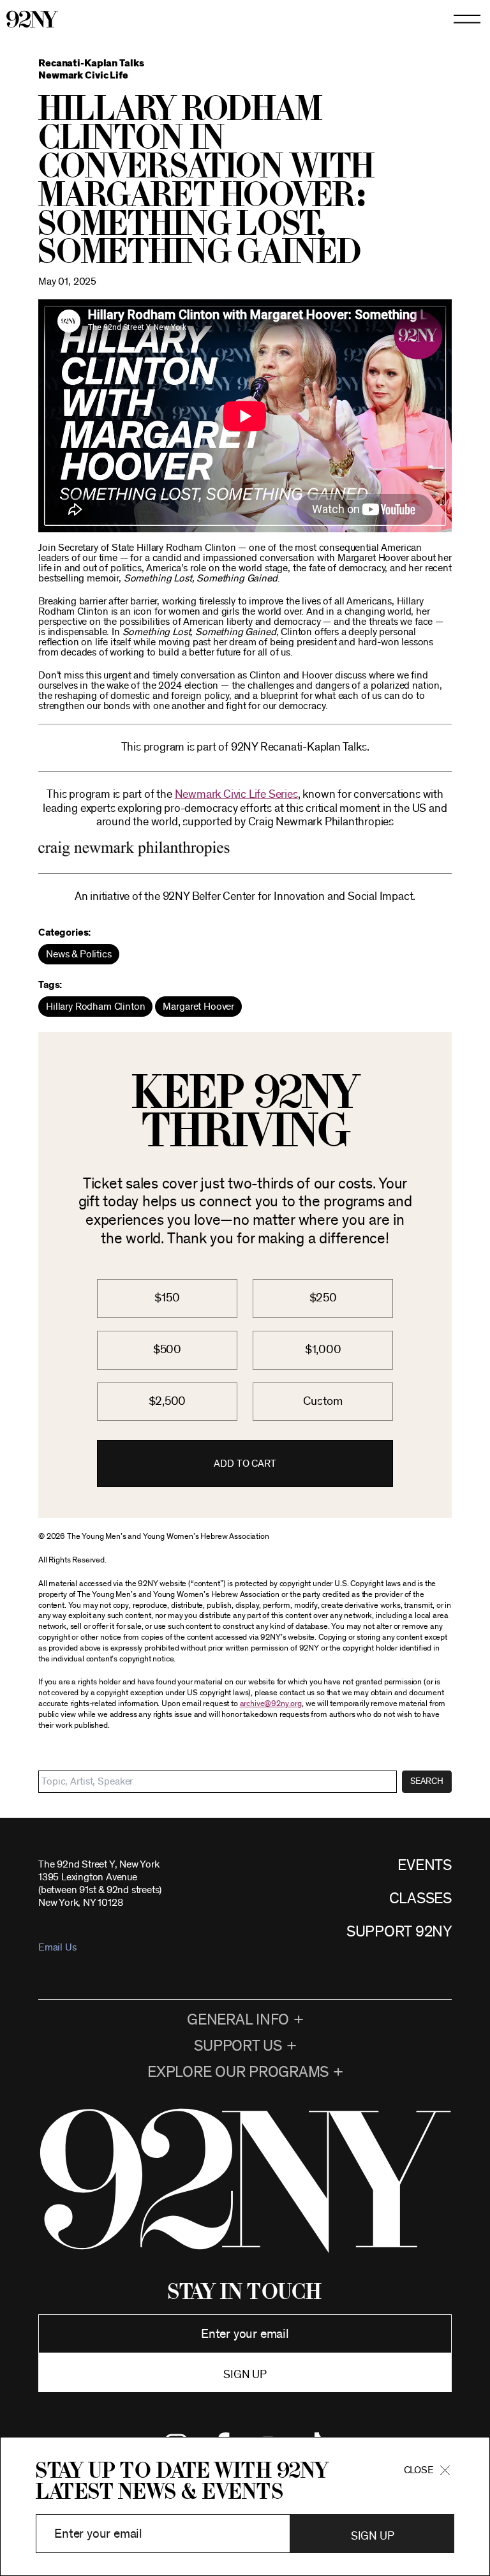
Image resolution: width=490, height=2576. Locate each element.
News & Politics (79, 954)
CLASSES (420, 1899)
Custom (323, 1401)
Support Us (238, 2046)
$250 (323, 1298)
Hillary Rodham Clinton (95, 1007)
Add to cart (245, 1464)
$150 (167, 1298)
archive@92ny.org (271, 1704)
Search (427, 1781)
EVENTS (425, 1866)
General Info (238, 2020)
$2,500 (167, 1401)
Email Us (57, 1947)
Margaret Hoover (198, 1007)
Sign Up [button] (372, 2536)
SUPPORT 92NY (399, 1932)
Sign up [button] (245, 2375)
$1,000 (323, 1350)
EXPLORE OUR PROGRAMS (238, 2072)
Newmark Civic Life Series (236, 795)
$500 (167, 1350)
